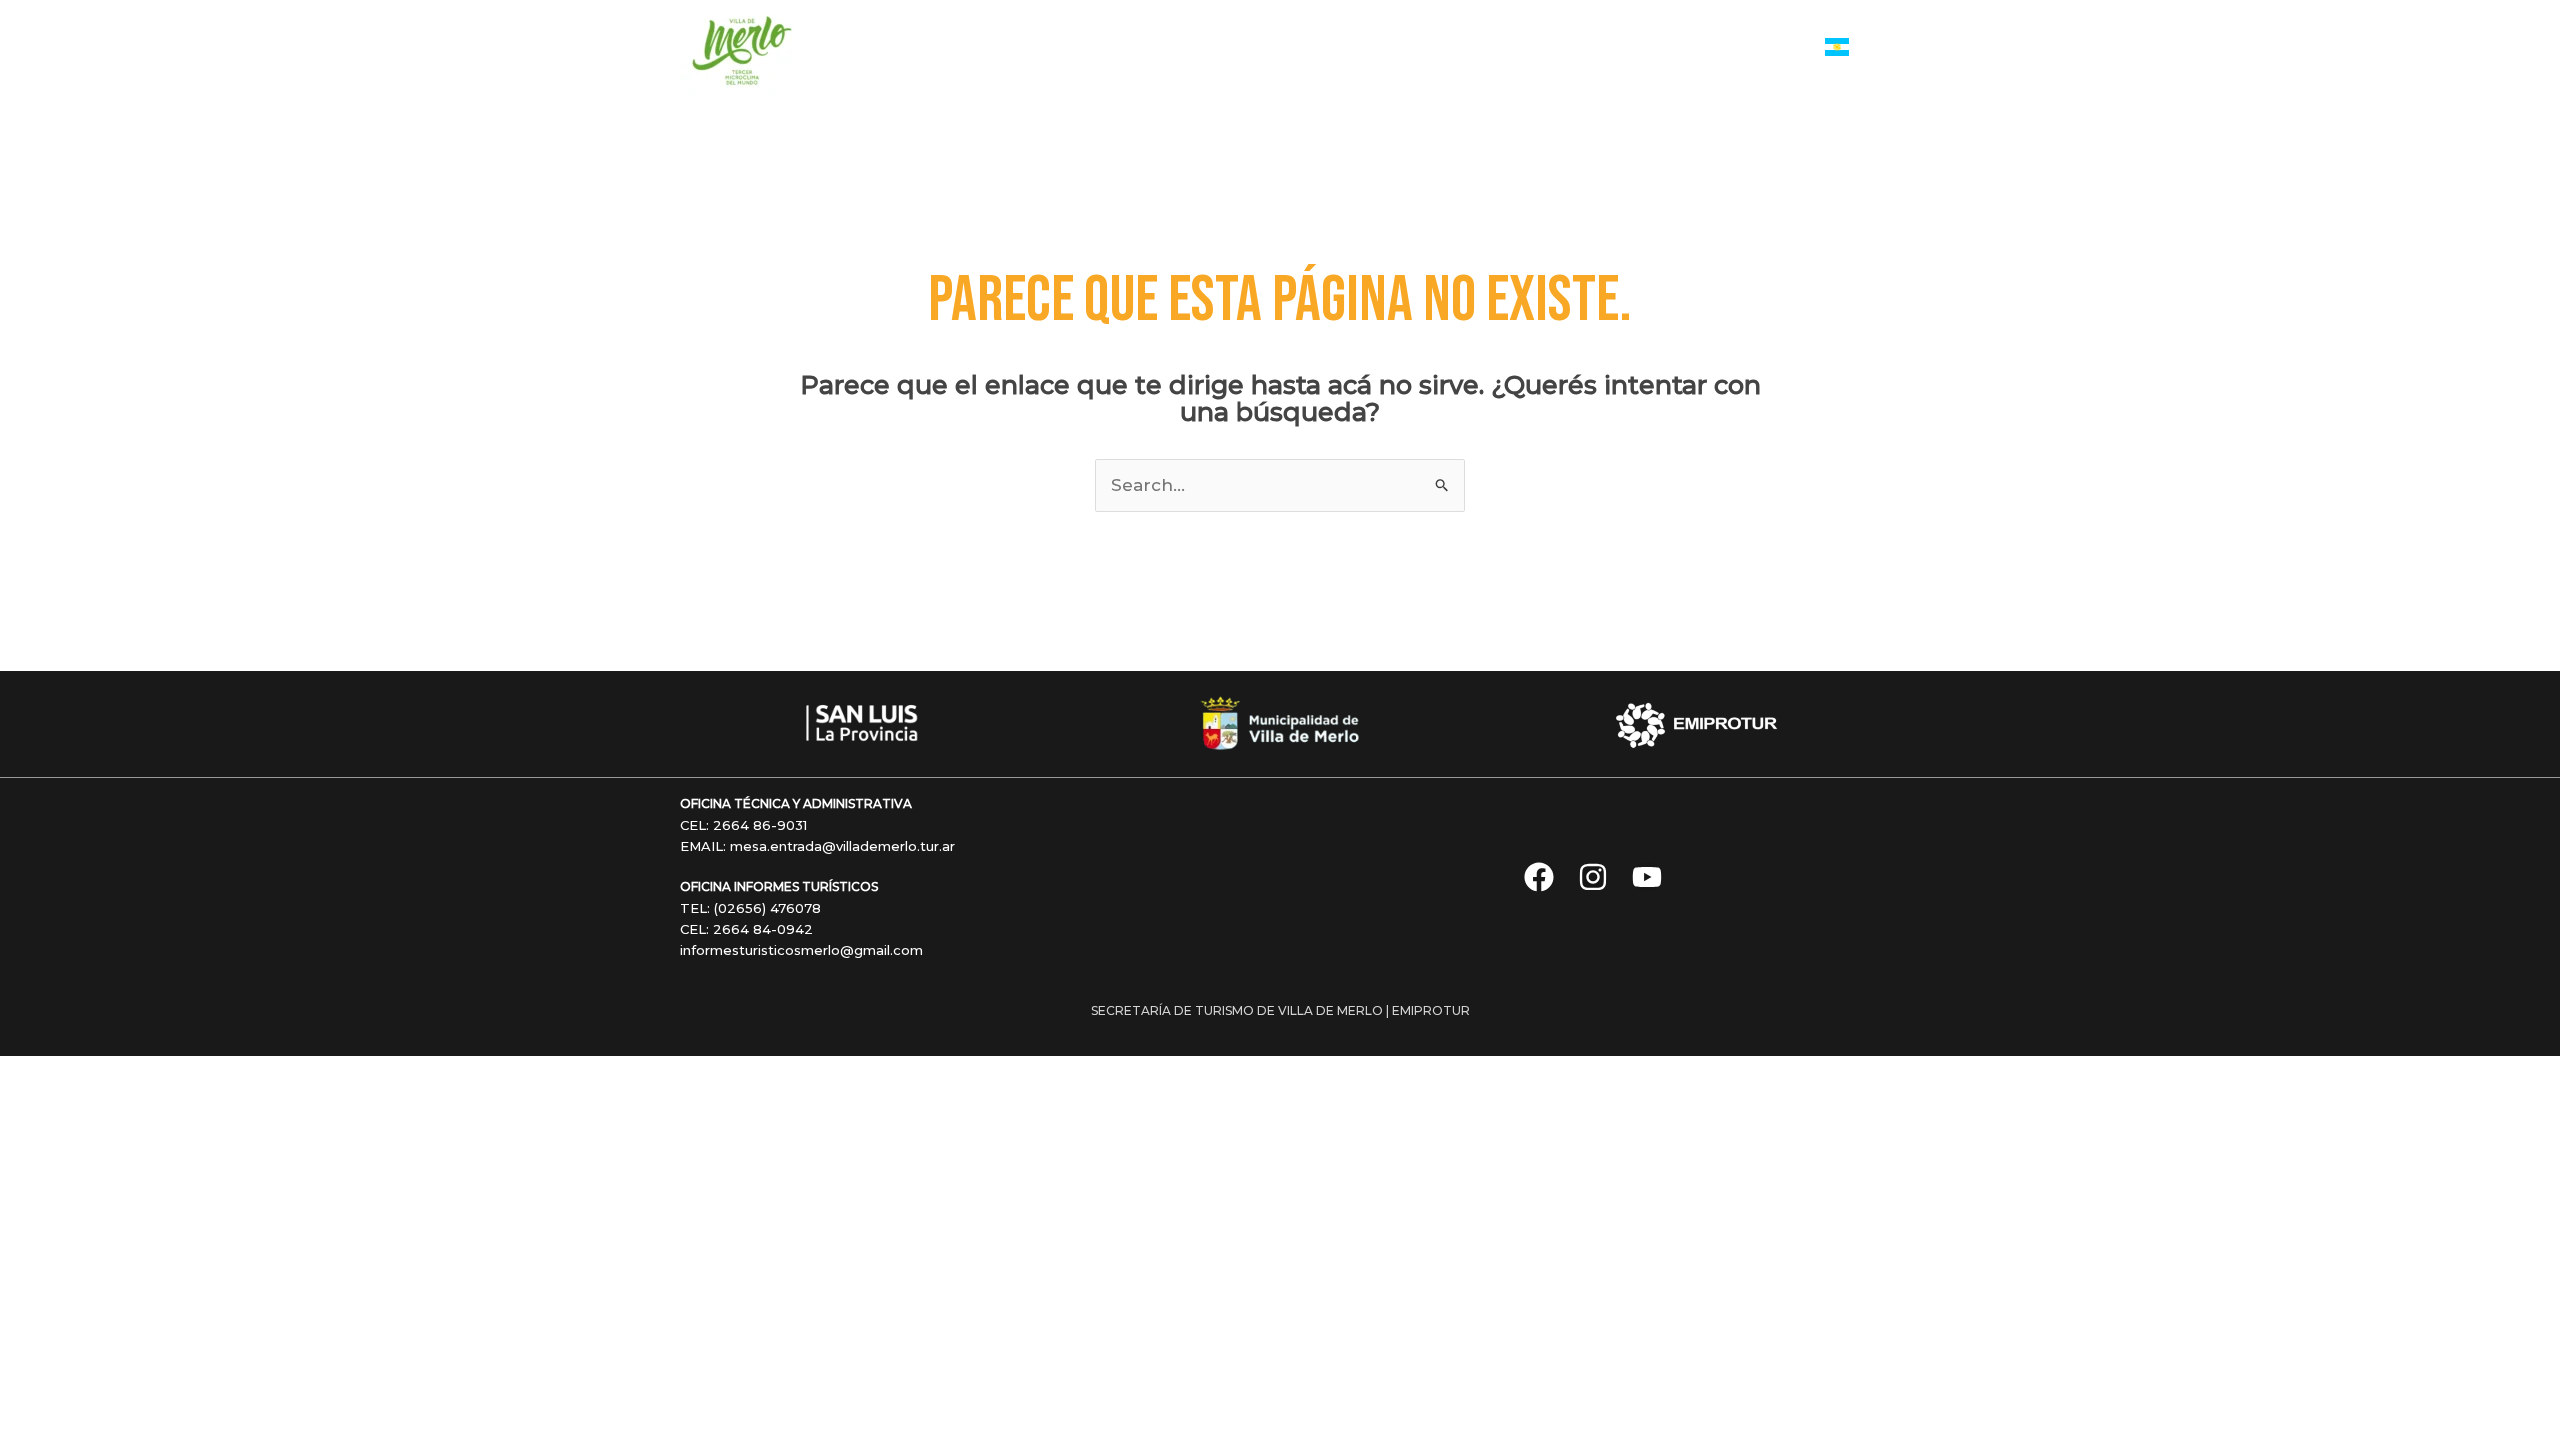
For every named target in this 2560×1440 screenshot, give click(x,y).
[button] (1220, 49)
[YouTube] (1647, 877)
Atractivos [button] (1420, 48)
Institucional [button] (1721, 48)
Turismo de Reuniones (1577, 48)
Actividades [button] (1297, 48)
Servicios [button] (1179, 48)
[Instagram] (1593, 877)
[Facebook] (1539, 877)
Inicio (1103, 48)
